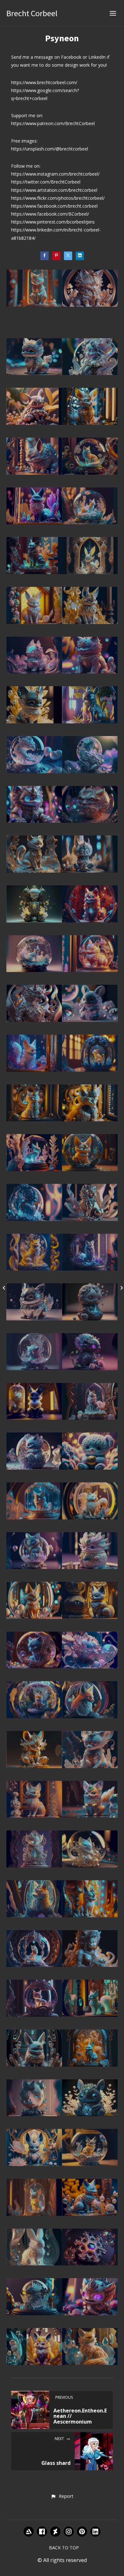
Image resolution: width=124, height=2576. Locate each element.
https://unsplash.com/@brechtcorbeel (50, 149)
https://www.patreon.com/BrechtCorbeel (53, 123)
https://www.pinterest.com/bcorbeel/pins (53, 222)
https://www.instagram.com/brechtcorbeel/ (55, 174)
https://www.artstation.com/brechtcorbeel (54, 190)
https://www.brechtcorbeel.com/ (44, 82)
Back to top (64, 2548)
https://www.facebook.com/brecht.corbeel (54, 206)
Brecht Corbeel (32, 13)
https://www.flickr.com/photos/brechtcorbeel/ (58, 198)
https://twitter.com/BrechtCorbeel (46, 182)
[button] (62, 2497)
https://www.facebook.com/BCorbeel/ (50, 214)
